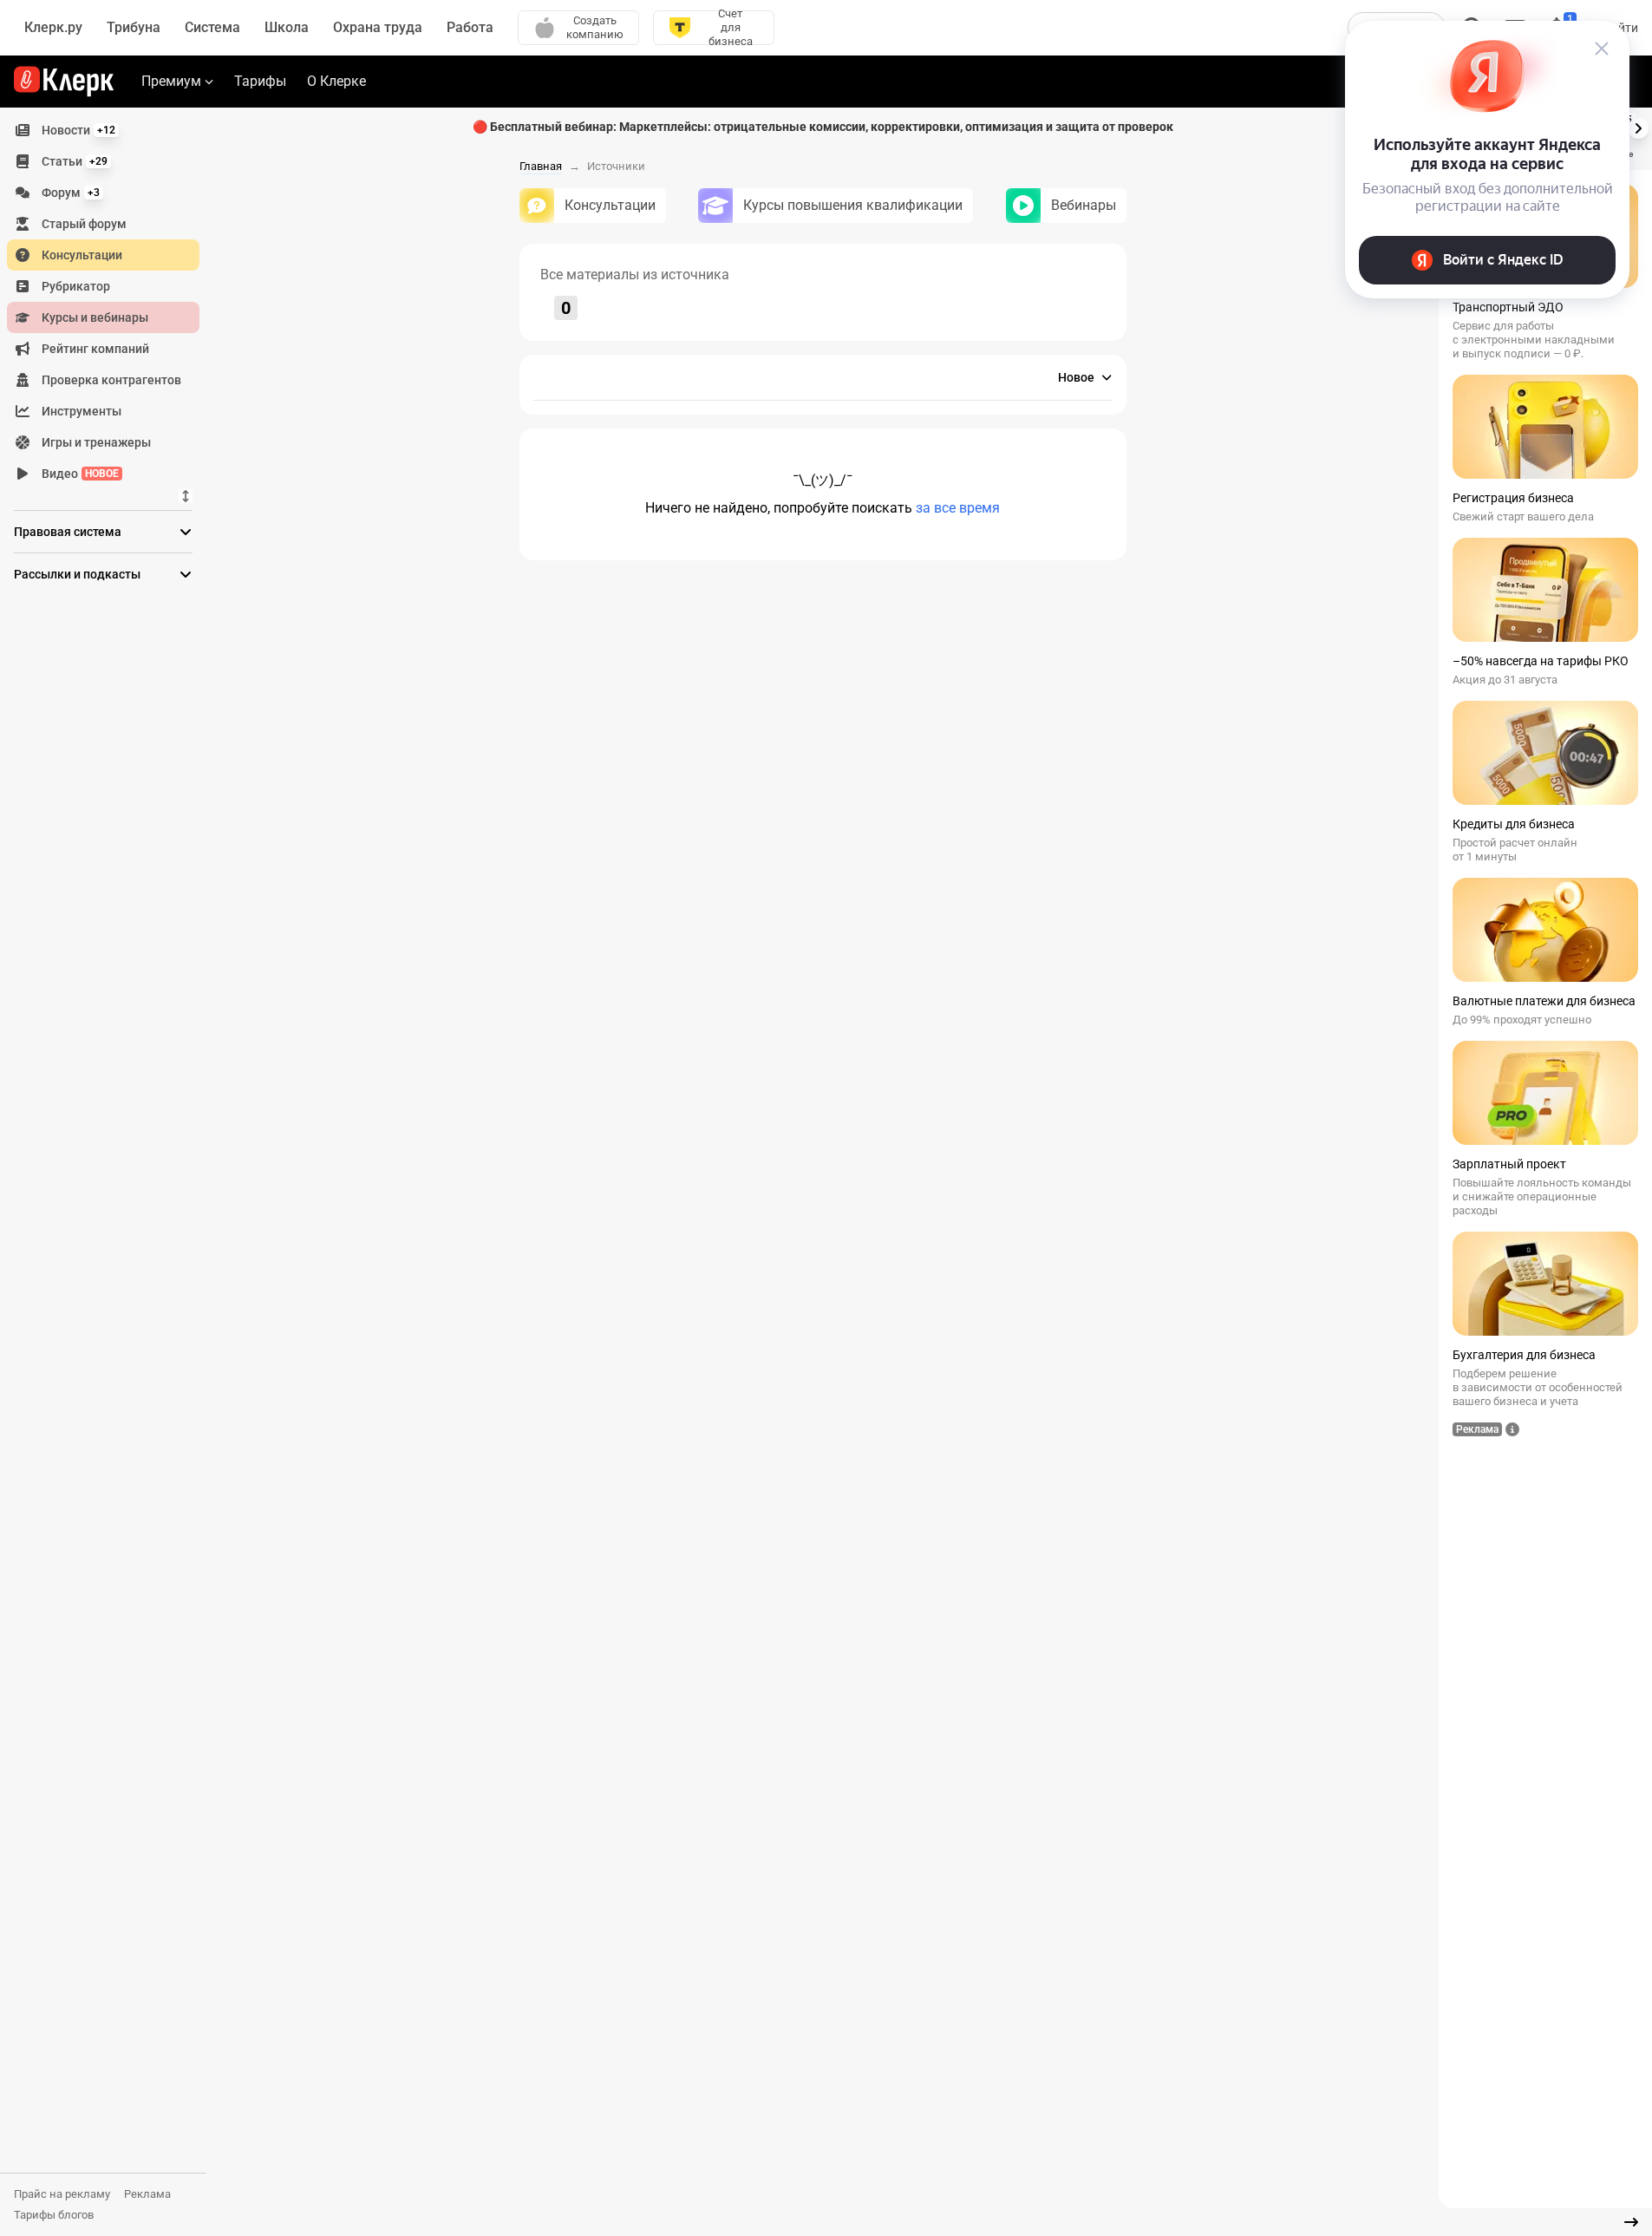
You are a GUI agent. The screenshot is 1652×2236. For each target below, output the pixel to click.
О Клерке (336, 81)
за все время (958, 508)
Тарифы (260, 81)
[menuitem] (103, 130)
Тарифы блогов (54, 2215)
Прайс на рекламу (62, 2194)
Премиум (171, 81)
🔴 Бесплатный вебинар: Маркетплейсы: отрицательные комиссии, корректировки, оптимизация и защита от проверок (823, 127)
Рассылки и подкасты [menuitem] (77, 574)
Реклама (147, 2194)
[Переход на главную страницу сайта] (64, 82)
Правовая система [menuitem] (68, 532)
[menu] (110, 302)
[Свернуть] (1631, 2222)
